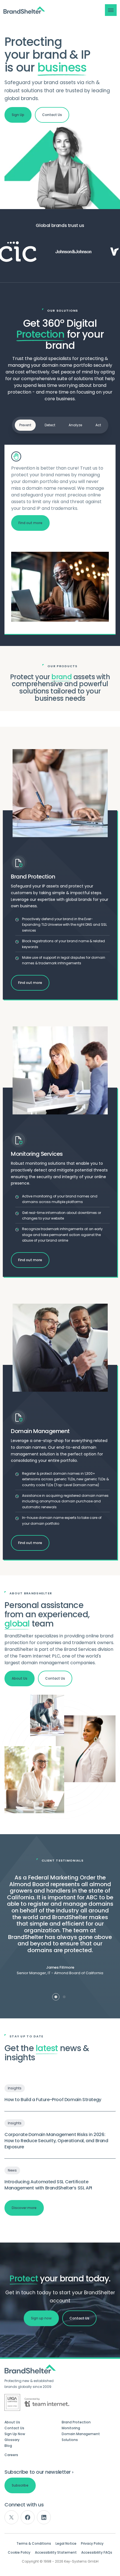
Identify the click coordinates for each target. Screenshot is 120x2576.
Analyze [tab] (75, 425)
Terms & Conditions (34, 2544)
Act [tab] (98, 425)
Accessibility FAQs (97, 2553)
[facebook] (28, 2517)
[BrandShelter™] (24, 10)
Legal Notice (66, 2544)
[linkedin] (44, 2517)
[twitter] (11, 2517)
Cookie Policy (19, 2553)
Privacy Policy (92, 2544)
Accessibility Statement (56, 2553)
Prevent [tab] (25, 425)
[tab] (56, 1997)
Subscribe (20, 2485)
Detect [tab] (50, 425)
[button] (111, 10)
